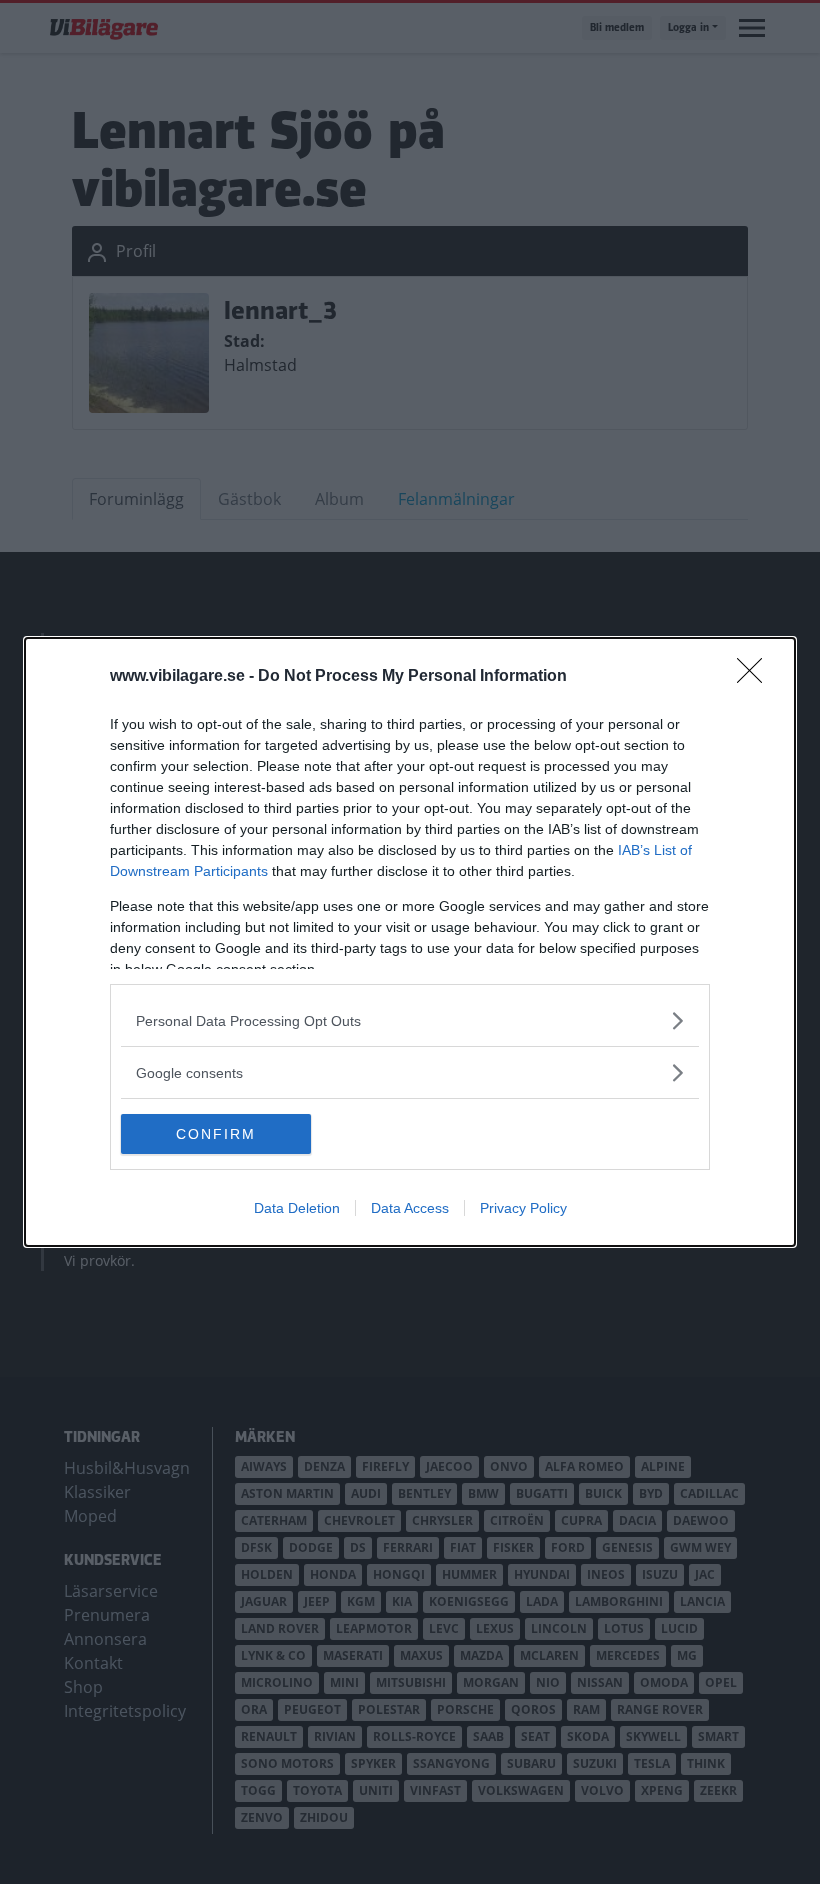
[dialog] (410, 942)
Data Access (410, 1208)
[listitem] (410, 1020)
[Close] (756, 677)
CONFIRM (216, 1134)
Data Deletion (297, 1208)
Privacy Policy (523, 1208)
